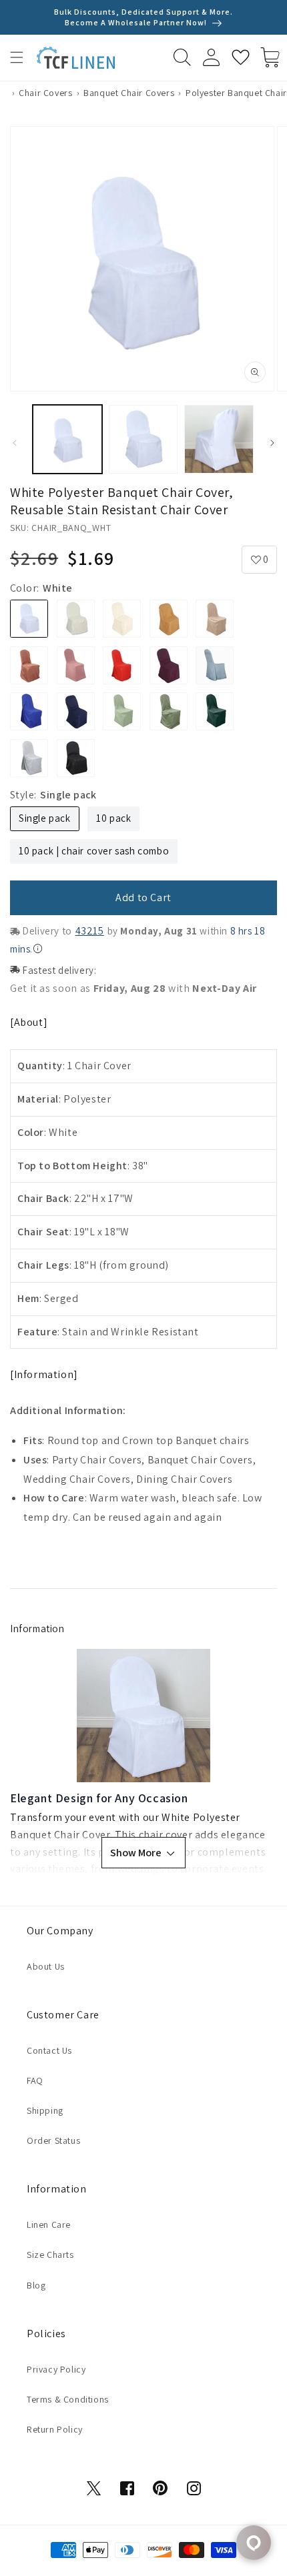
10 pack (113, 818)
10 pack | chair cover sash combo (94, 851)
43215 (90, 931)
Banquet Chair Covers (129, 93)
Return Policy (55, 2429)
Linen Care (49, 2224)
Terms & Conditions (68, 2399)
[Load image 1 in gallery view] (67, 440)
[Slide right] (272, 443)
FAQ (35, 2080)
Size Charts (50, 2255)
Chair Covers (45, 93)
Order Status (53, 2140)
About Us (46, 1966)
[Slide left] (15, 443)
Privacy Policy (56, 2369)
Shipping (45, 2110)
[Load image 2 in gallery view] (143, 440)
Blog (36, 2285)
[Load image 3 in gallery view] (219, 440)
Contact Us (49, 2050)
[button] (17, 57)
